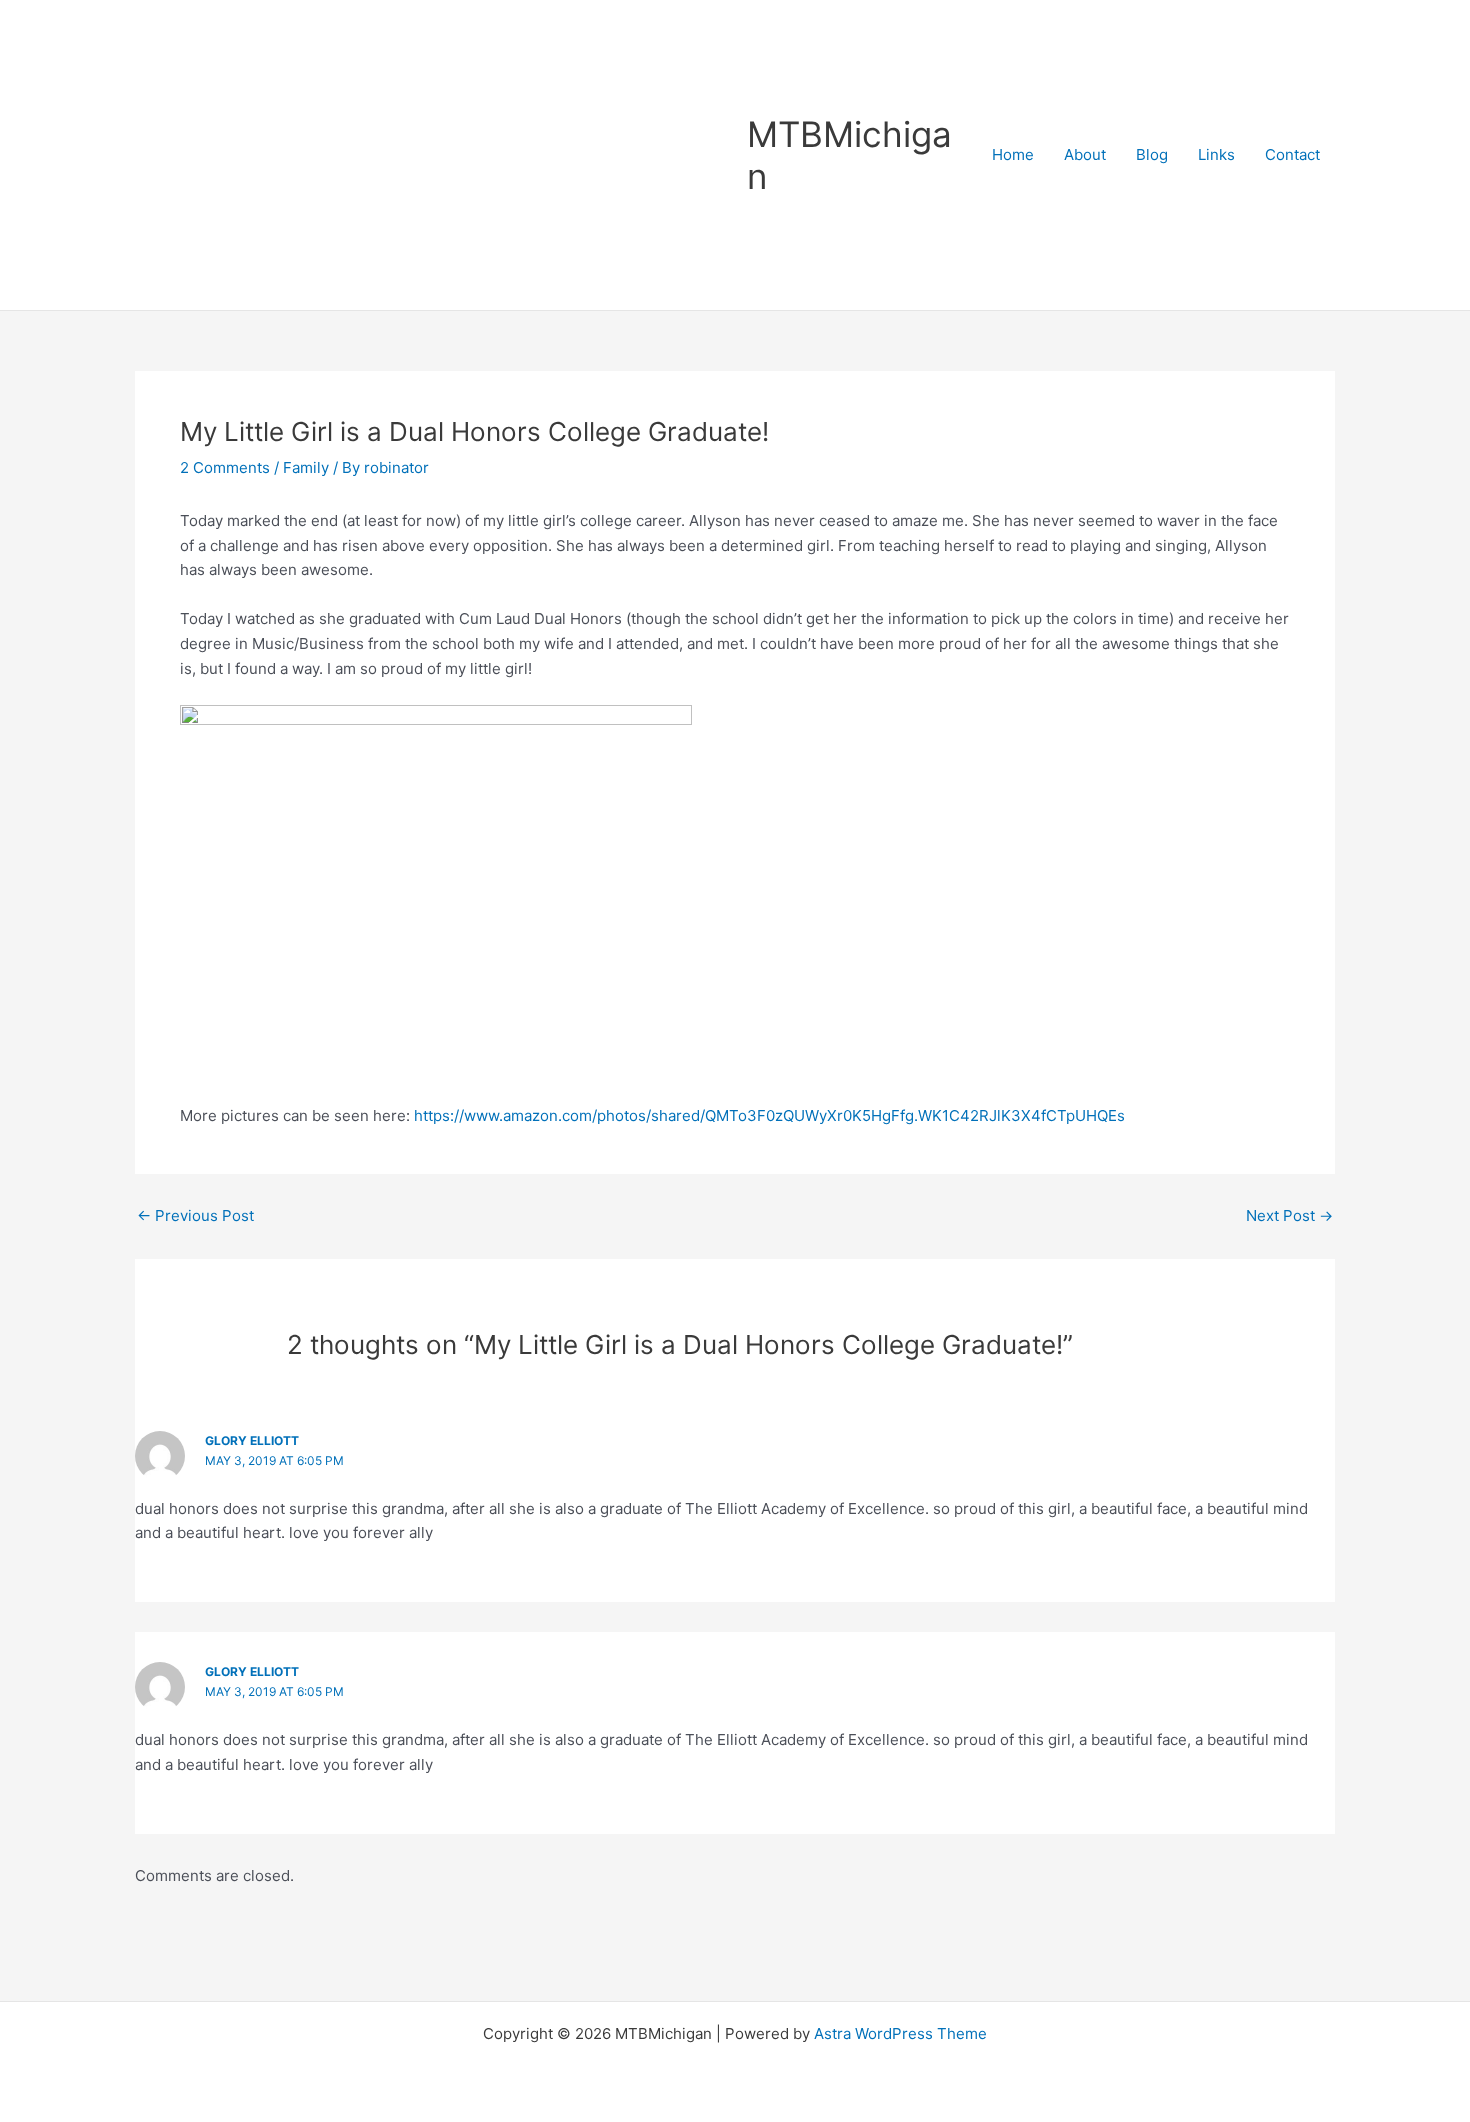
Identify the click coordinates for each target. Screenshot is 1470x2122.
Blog (1152, 154)
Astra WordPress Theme (900, 2033)
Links (1216, 154)
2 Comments (225, 467)
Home (1013, 154)
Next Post (1289, 1215)
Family (306, 467)
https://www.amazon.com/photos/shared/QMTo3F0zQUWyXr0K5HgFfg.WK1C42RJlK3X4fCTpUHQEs (769, 1115)
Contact (1292, 154)
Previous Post (195, 1215)
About (1085, 154)
